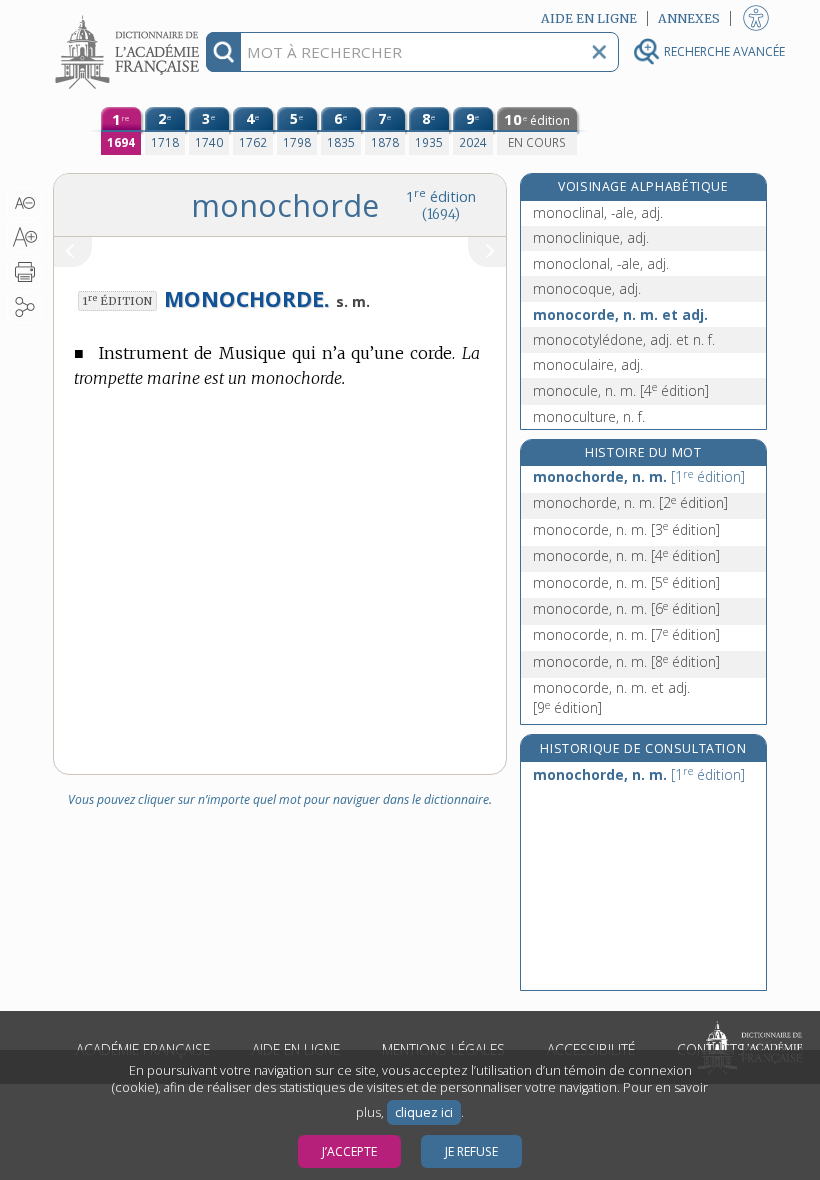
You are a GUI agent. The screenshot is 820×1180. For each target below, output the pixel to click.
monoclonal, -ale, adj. (601, 263)
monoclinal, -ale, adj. (598, 212)
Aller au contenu (130, 17)
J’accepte (349, 1151)
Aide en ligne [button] (589, 18)
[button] (24, 203)
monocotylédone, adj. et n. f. (624, 339)
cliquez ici (424, 1112)
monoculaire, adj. (588, 364)
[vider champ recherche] (599, 52)
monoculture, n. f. (589, 416)
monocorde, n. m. (626, 529)
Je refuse (471, 1151)
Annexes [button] (689, 18)
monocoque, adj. (587, 288)
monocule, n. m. (621, 390)
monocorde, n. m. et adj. (620, 314)
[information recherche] (223, 52)
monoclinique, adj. (591, 237)
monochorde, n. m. (639, 476)
